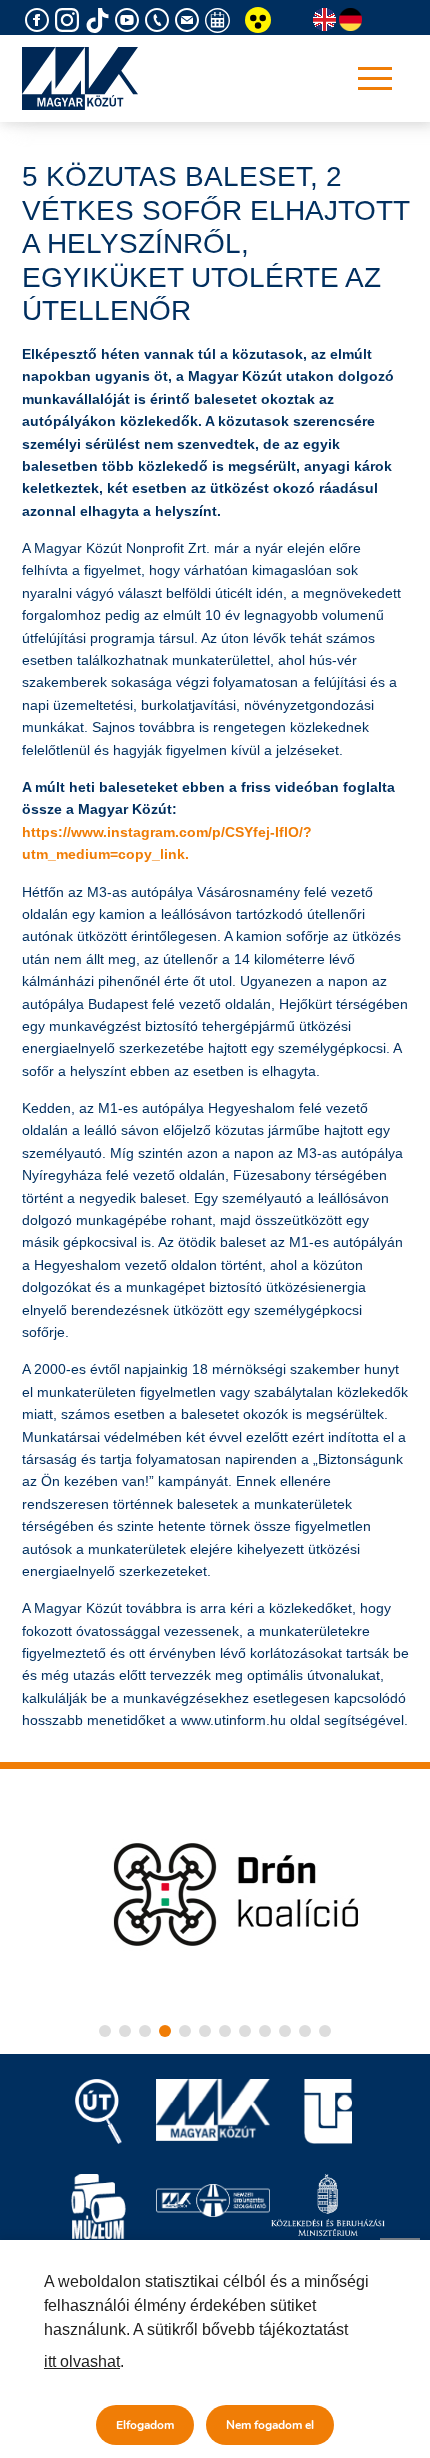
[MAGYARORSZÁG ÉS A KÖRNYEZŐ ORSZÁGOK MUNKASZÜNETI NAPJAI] (220, 20)
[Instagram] (70, 20)
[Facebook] (40, 20)
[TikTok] (100, 20)
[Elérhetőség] (160, 20)
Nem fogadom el (270, 2425)
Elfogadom (145, 2425)
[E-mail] (190, 20)
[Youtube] (130, 20)
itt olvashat (82, 2361)
